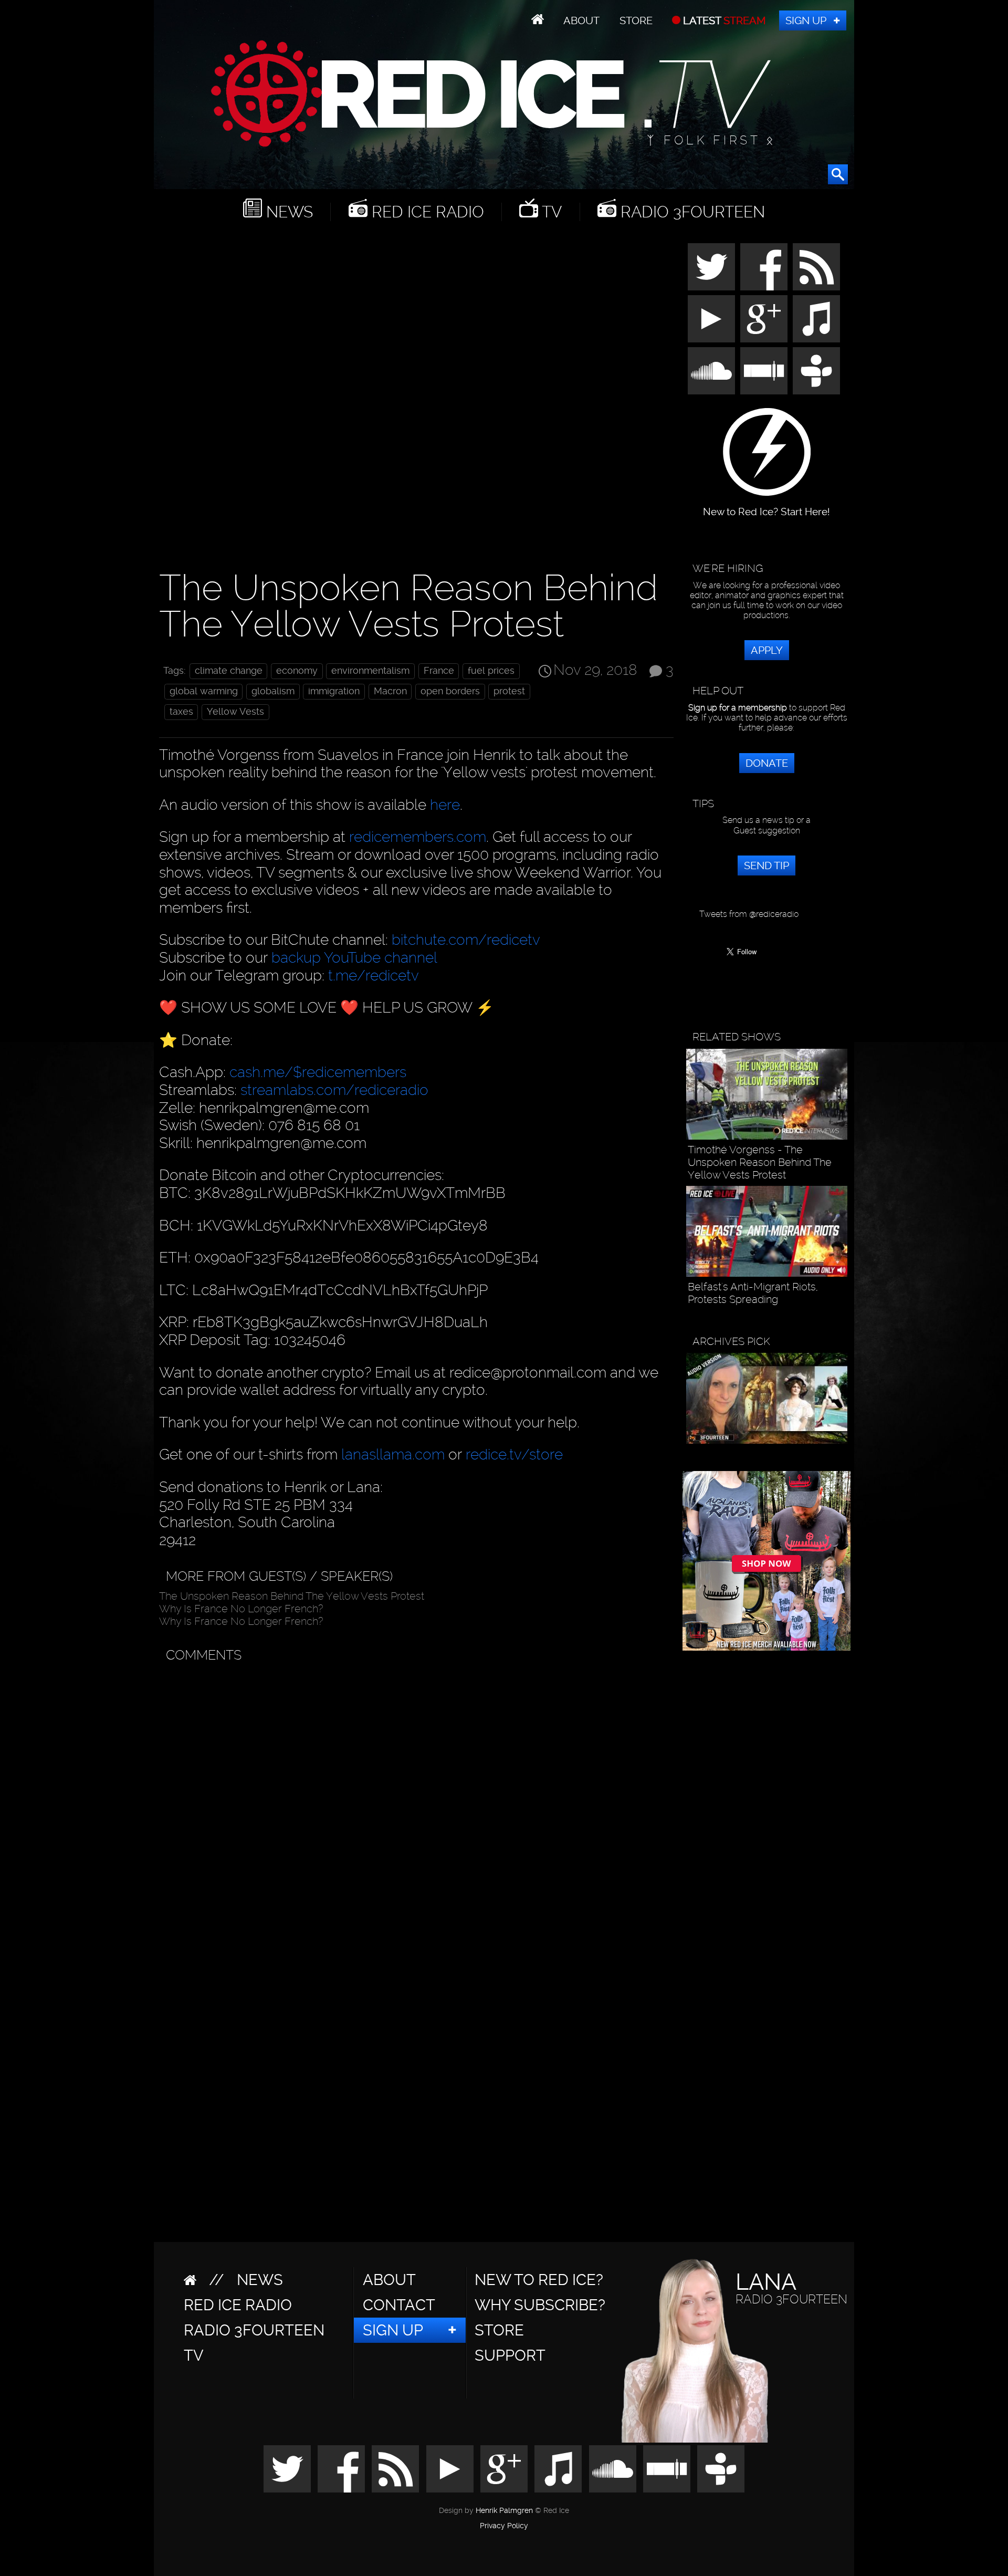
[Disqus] (414, 1800)
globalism (273, 691)
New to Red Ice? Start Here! (766, 507)
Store (636, 20)
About (581, 20)
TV (550, 212)
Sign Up (806, 20)
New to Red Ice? (539, 2280)
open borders (450, 691)
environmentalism (370, 671)
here (445, 805)
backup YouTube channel (354, 958)
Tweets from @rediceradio (749, 914)
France (439, 671)
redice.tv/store (514, 1454)
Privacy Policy (504, 2526)
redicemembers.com (418, 837)
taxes (181, 712)
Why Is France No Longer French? (241, 1609)
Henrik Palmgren (504, 2511)
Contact (399, 2305)
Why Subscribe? (540, 2305)
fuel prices (491, 671)
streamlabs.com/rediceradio (334, 1090)
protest (509, 691)
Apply (767, 650)
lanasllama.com (395, 1454)
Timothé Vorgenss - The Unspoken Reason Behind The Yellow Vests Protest (760, 1162)
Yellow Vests (235, 712)
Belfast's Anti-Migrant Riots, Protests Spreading (753, 1293)
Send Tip (766, 865)
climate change (229, 671)
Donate (767, 763)
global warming (204, 691)
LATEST (723, 20)
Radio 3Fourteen (691, 212)
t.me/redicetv (374, 976)
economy (297, 671)
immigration (334, 691)
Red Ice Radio (426, 212)
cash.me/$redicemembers (318, 1072)
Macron (390, 691)
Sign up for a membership (738, 708)
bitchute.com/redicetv (466, 940)
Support (510, 2355)
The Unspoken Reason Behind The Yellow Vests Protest (292, 1596)
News (287, 212)
